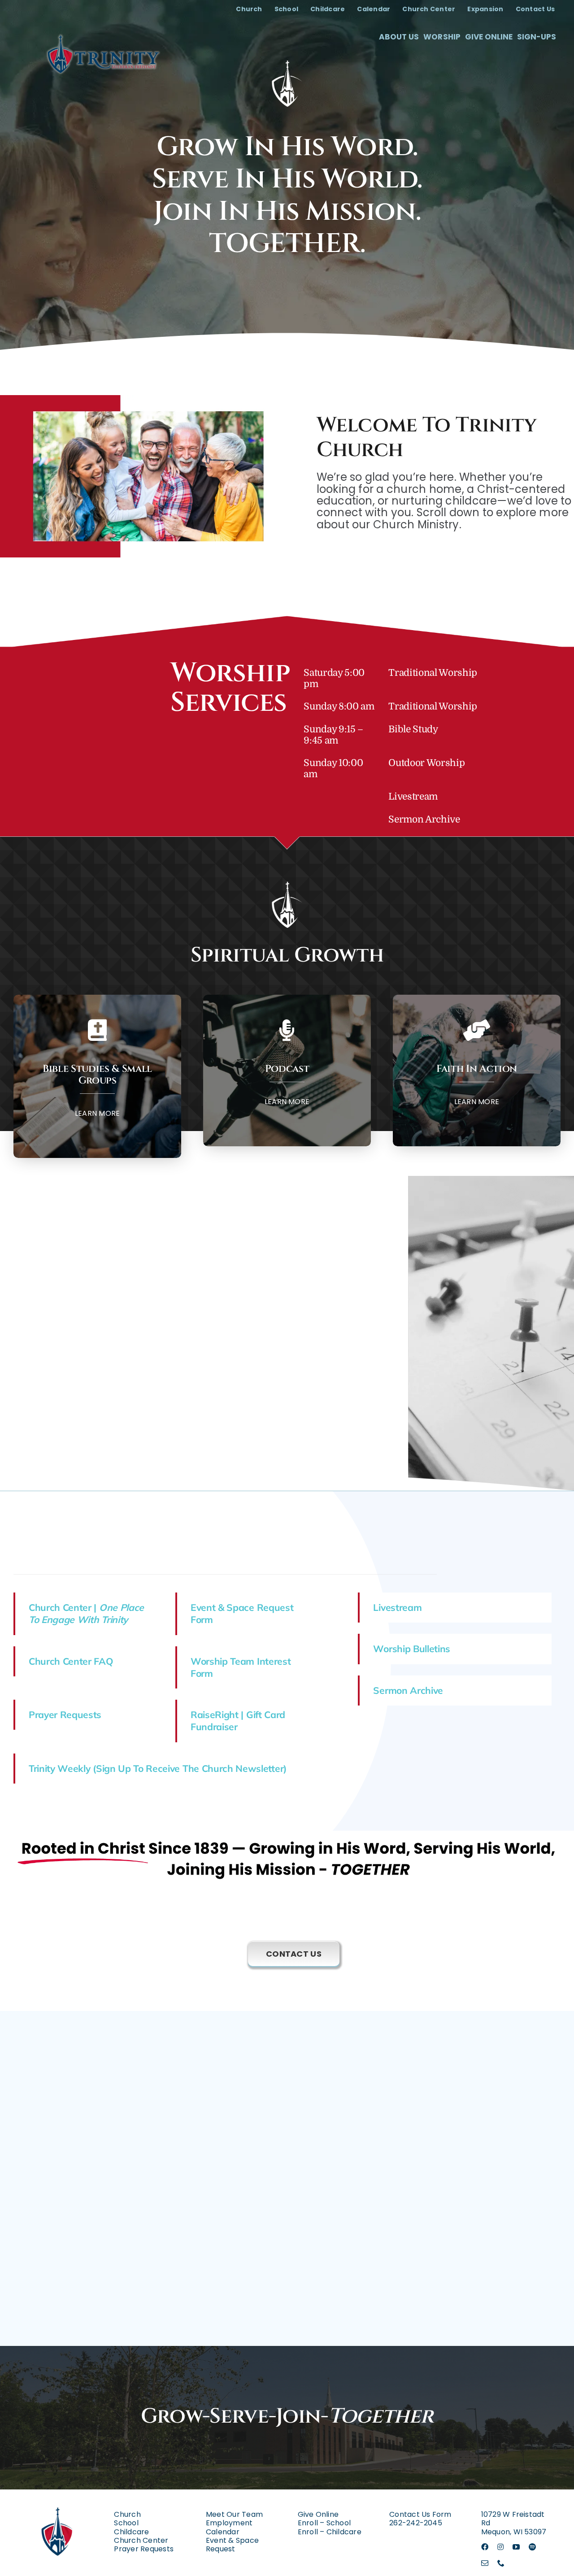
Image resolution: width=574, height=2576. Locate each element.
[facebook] (485, 2547)
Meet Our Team (234, 2514)
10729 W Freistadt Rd (513, 2519)
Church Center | (86, 1613)
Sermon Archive (424, 819)
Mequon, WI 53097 (514, 2532)
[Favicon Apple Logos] (58, 2500)
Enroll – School (324, 2523)
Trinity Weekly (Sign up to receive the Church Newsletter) (158, 1768)
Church (127, 2514)
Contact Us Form (420, 2514)
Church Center (141, 2540)
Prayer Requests (65, 1714)
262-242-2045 (416, 2523)
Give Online (318, 2514)
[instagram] (500, 2547)
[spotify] (532, 2547)
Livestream (413, 796)
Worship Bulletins (412, 1649)
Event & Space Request (232, 2545)
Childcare (131, 2532)
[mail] (485, 2563)
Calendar (223, 2532)
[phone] (501, 2563)
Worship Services (230, 688)
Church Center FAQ (71, 1661)
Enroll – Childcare (330, 2532)
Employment (229, 2523)
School (126, 2523)
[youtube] (516, 2547)
